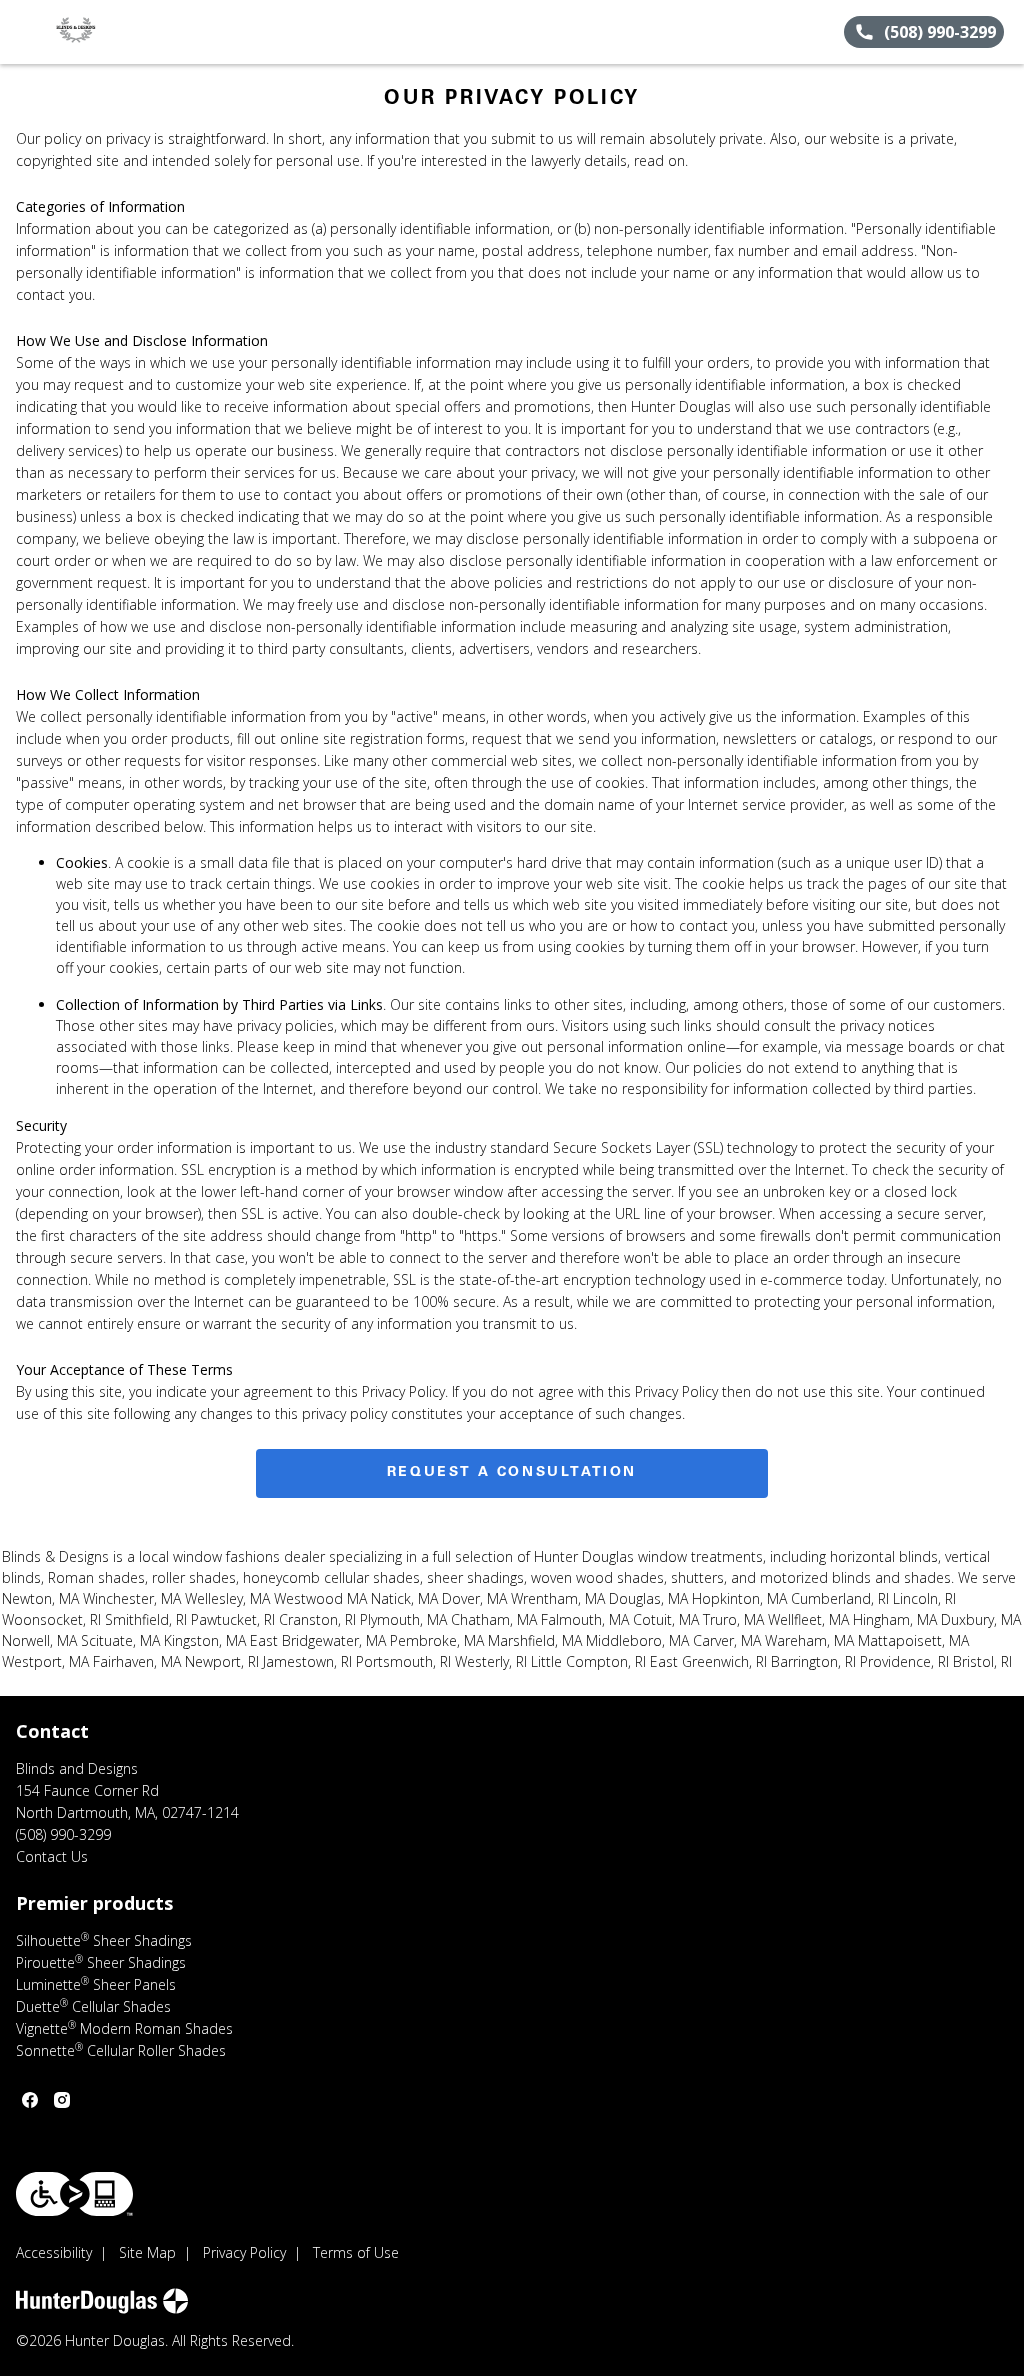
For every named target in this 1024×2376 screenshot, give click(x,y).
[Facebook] (30, 2100)
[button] (23, 32)
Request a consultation (512, 1473)
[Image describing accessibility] (74, 2194)
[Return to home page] (106, 32)
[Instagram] (62, 2100)
